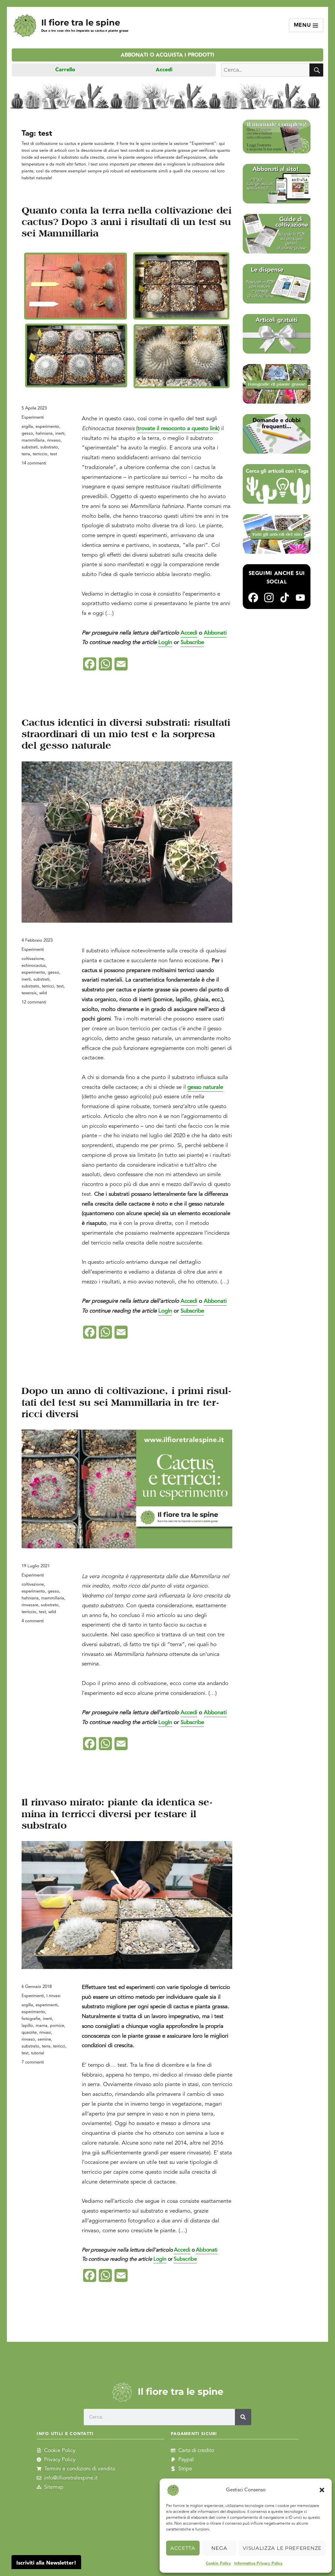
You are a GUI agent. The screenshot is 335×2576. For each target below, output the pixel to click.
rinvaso (54, 440)
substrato (49, 447)
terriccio (40, 454)
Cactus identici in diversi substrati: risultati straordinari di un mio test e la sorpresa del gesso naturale (126, 734)
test (53, 454)
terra (26, 454)
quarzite (29, 2032)
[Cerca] (243, 2417)
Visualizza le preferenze (282, 2548)
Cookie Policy (218, 2563)
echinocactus (34, 966)
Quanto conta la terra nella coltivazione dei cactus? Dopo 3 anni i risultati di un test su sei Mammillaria (127, 222)
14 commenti (34, 463)
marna (42, 2026)
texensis (29, 993)
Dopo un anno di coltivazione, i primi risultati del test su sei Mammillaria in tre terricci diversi (126, 1402)
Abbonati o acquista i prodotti (167, 55)
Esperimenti (33, 417)
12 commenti (34, 1002)
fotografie (31, 2019)
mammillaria (33, 440)
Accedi (164, 70)
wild (43, 993)
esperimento (47, 426)
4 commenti (33, 1621)
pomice (57, 2026)
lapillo (27, 2026)
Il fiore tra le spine (81, 22)
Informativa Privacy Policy (258, 2563)
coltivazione (33, 959)
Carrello (65, 70)
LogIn (165, 642)
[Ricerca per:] (265, 70)
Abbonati (215, 633)
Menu (303, 25)
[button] (322, 2490)
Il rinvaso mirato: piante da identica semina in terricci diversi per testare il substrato (117, 1814)
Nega (219, 2548)
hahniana (44, 433)
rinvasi (45, 2032)
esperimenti (47, 2005)
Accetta (183, 2548)
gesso (27, 433)
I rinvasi (53, 1996)
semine (44, 2039)
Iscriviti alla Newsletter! (46, 2563)
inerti (60, 433)
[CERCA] (316, 70)
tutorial (38, 2053)
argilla (27, 426)
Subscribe (192, 642)
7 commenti (33, 2062)
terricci (48, 986)
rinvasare (30, 1605)
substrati (30, 447)
